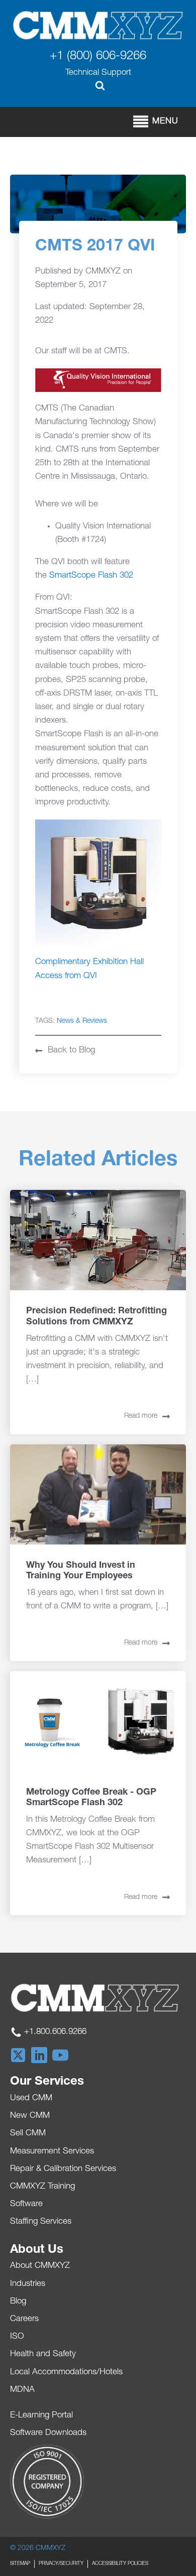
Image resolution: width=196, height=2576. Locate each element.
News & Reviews (82, 1021)
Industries (28, 2284)
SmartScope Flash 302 (91, 576)
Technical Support (98, 73)
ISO (17, 2337)
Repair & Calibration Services (63, 2169)
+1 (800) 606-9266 (98, 57)
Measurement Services (52, 2152)
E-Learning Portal (41, 2416)
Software (26, 2204)
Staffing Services (41, 2222)
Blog (18, 2302)
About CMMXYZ (40, 2266)
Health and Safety (43, 2354)
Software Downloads (48, 2433)
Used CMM (31, 2098)
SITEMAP (20, 2564)
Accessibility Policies (120, 2564)
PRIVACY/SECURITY (61, 2564)
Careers (24, 2319)
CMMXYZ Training (42, 2187)
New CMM (30, 2116)
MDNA (22, 2390)
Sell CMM (28, 2134)
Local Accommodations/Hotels (66, 2372)
